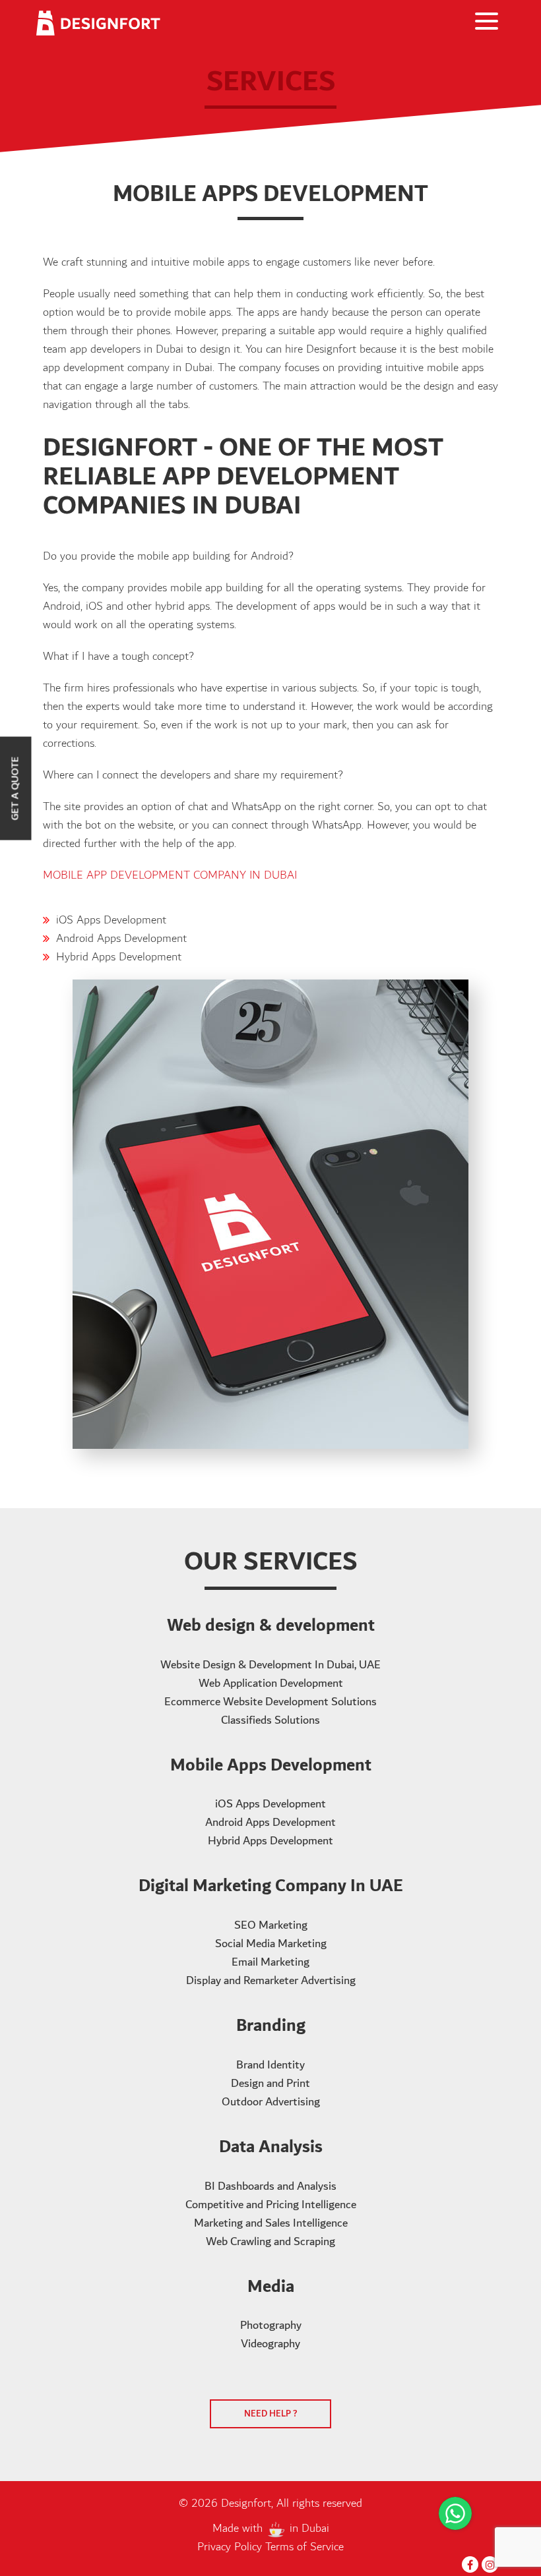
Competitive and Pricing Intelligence (271, 2205)
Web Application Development (271, 1683)
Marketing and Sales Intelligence (271, 2223)
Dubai (315, 2529)
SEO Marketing (271, 1925)
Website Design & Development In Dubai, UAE (270, 1665)
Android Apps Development (121, 939)
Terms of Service (304, 2547)
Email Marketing (270, 1962)
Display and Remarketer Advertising (271, 1981)
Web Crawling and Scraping (270, 2242)
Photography (271, 2326)
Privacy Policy (231, 2547)
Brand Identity (270, 2065)
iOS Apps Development (111, 920)
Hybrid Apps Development (119, 957)
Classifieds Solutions (270, 1720)
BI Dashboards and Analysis (270, 2186)
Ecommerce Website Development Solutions (270, 1702)
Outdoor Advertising (271, 2102)
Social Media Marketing (271, 1944)
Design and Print (270, 2084)
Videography (270, 2344)
